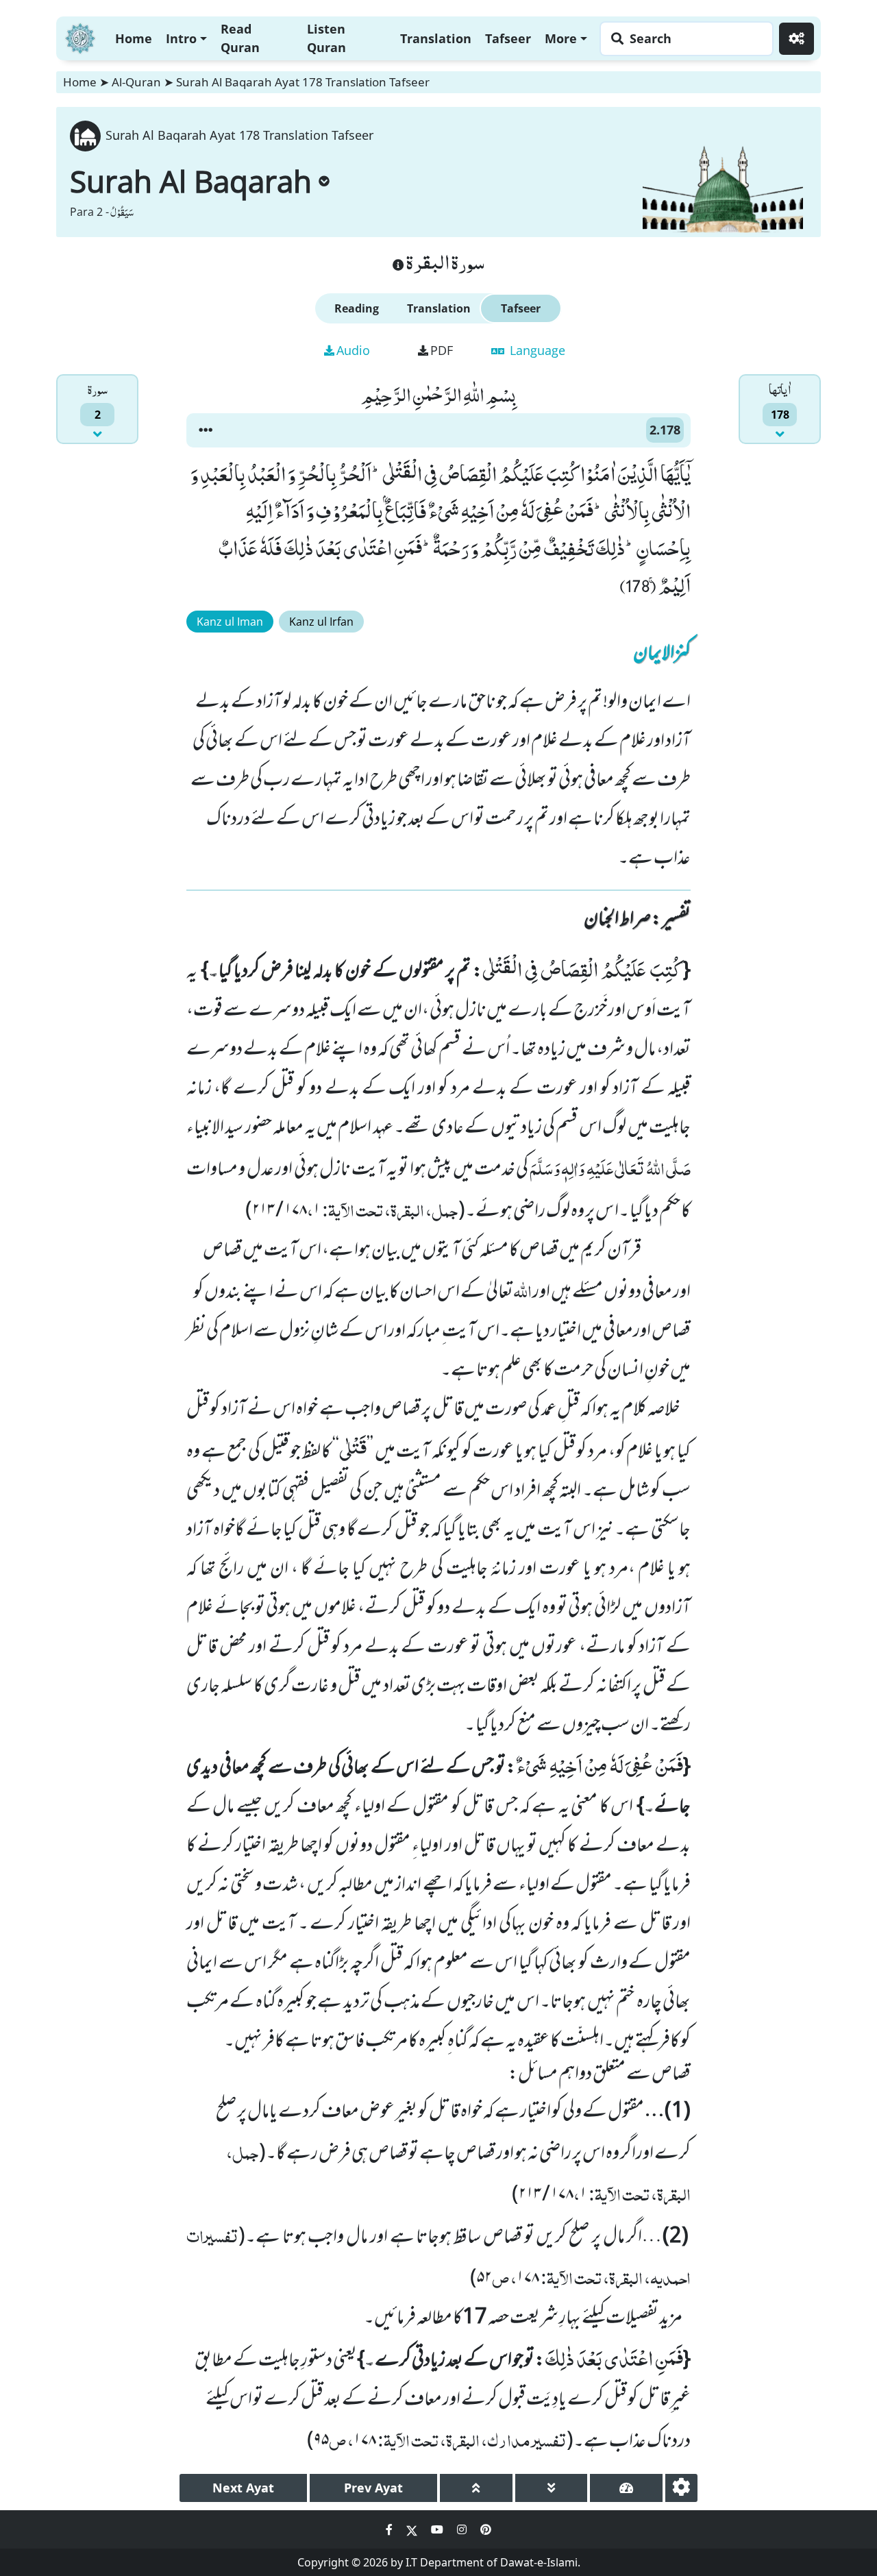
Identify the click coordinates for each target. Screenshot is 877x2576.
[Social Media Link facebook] (391, 2529)
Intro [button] (181, 38)
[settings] (681, 2488)
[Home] (80, 37)
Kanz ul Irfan (321, 622)
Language (536, 350)
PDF (442, 350)
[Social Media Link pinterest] (486, 2529)
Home (134, 38)
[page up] (476, 2488)
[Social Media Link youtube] (438, 2529)
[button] (206, 430)
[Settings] (796, 39)
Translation (436, 38)
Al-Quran (136, 82)
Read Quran (240, 38)
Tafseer (508, 38)
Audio (353, 350)
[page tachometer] (626, 2488)
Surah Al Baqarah (191, 181)
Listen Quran (326, 38)
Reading (357, 308)
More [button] (561, 38)
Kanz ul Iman (230, 622)
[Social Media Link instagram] (463, 2529)
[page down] (552, 2488)
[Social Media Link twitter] (413, 2529)
